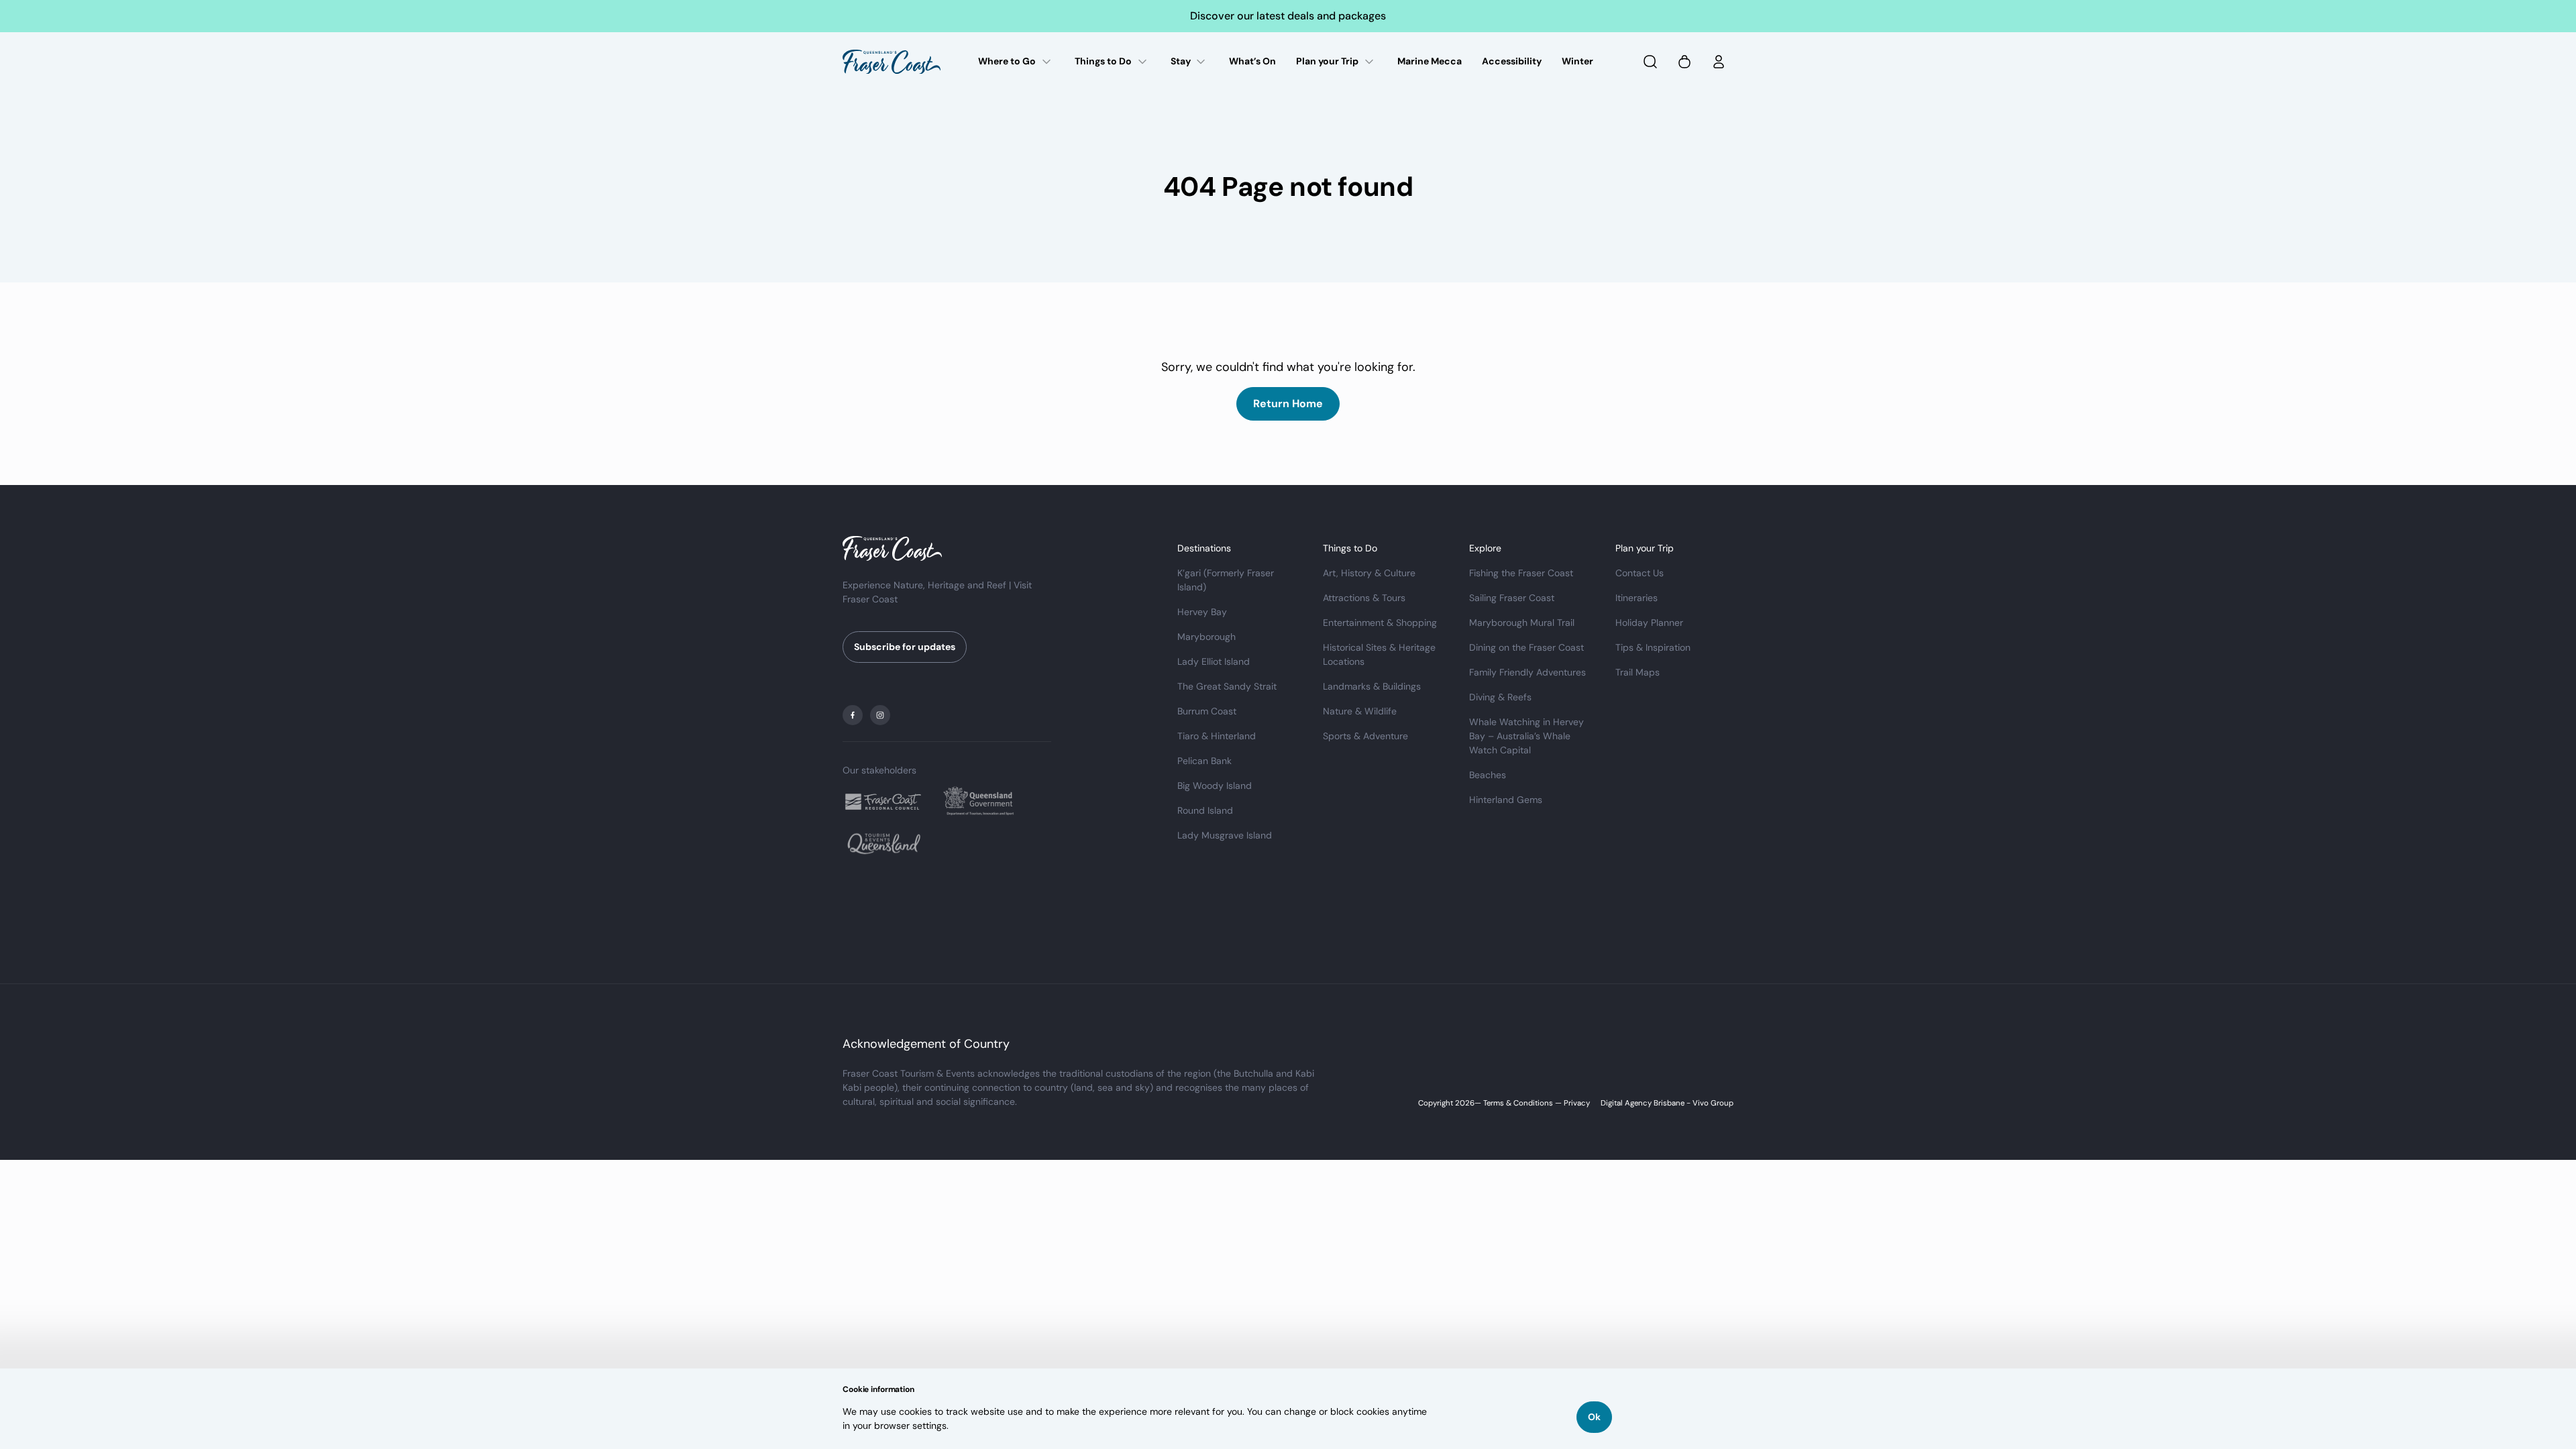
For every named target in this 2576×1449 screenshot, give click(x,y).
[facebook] (853, 715)
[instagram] (880, 715)
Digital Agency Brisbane (1643, 1103)
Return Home (1288, 404)
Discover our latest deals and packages (1288, 16)
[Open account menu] (1719, 62)
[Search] (1650, 62)
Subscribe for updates (905, 647)
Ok (1594, 1417)
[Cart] (1684, 62)
